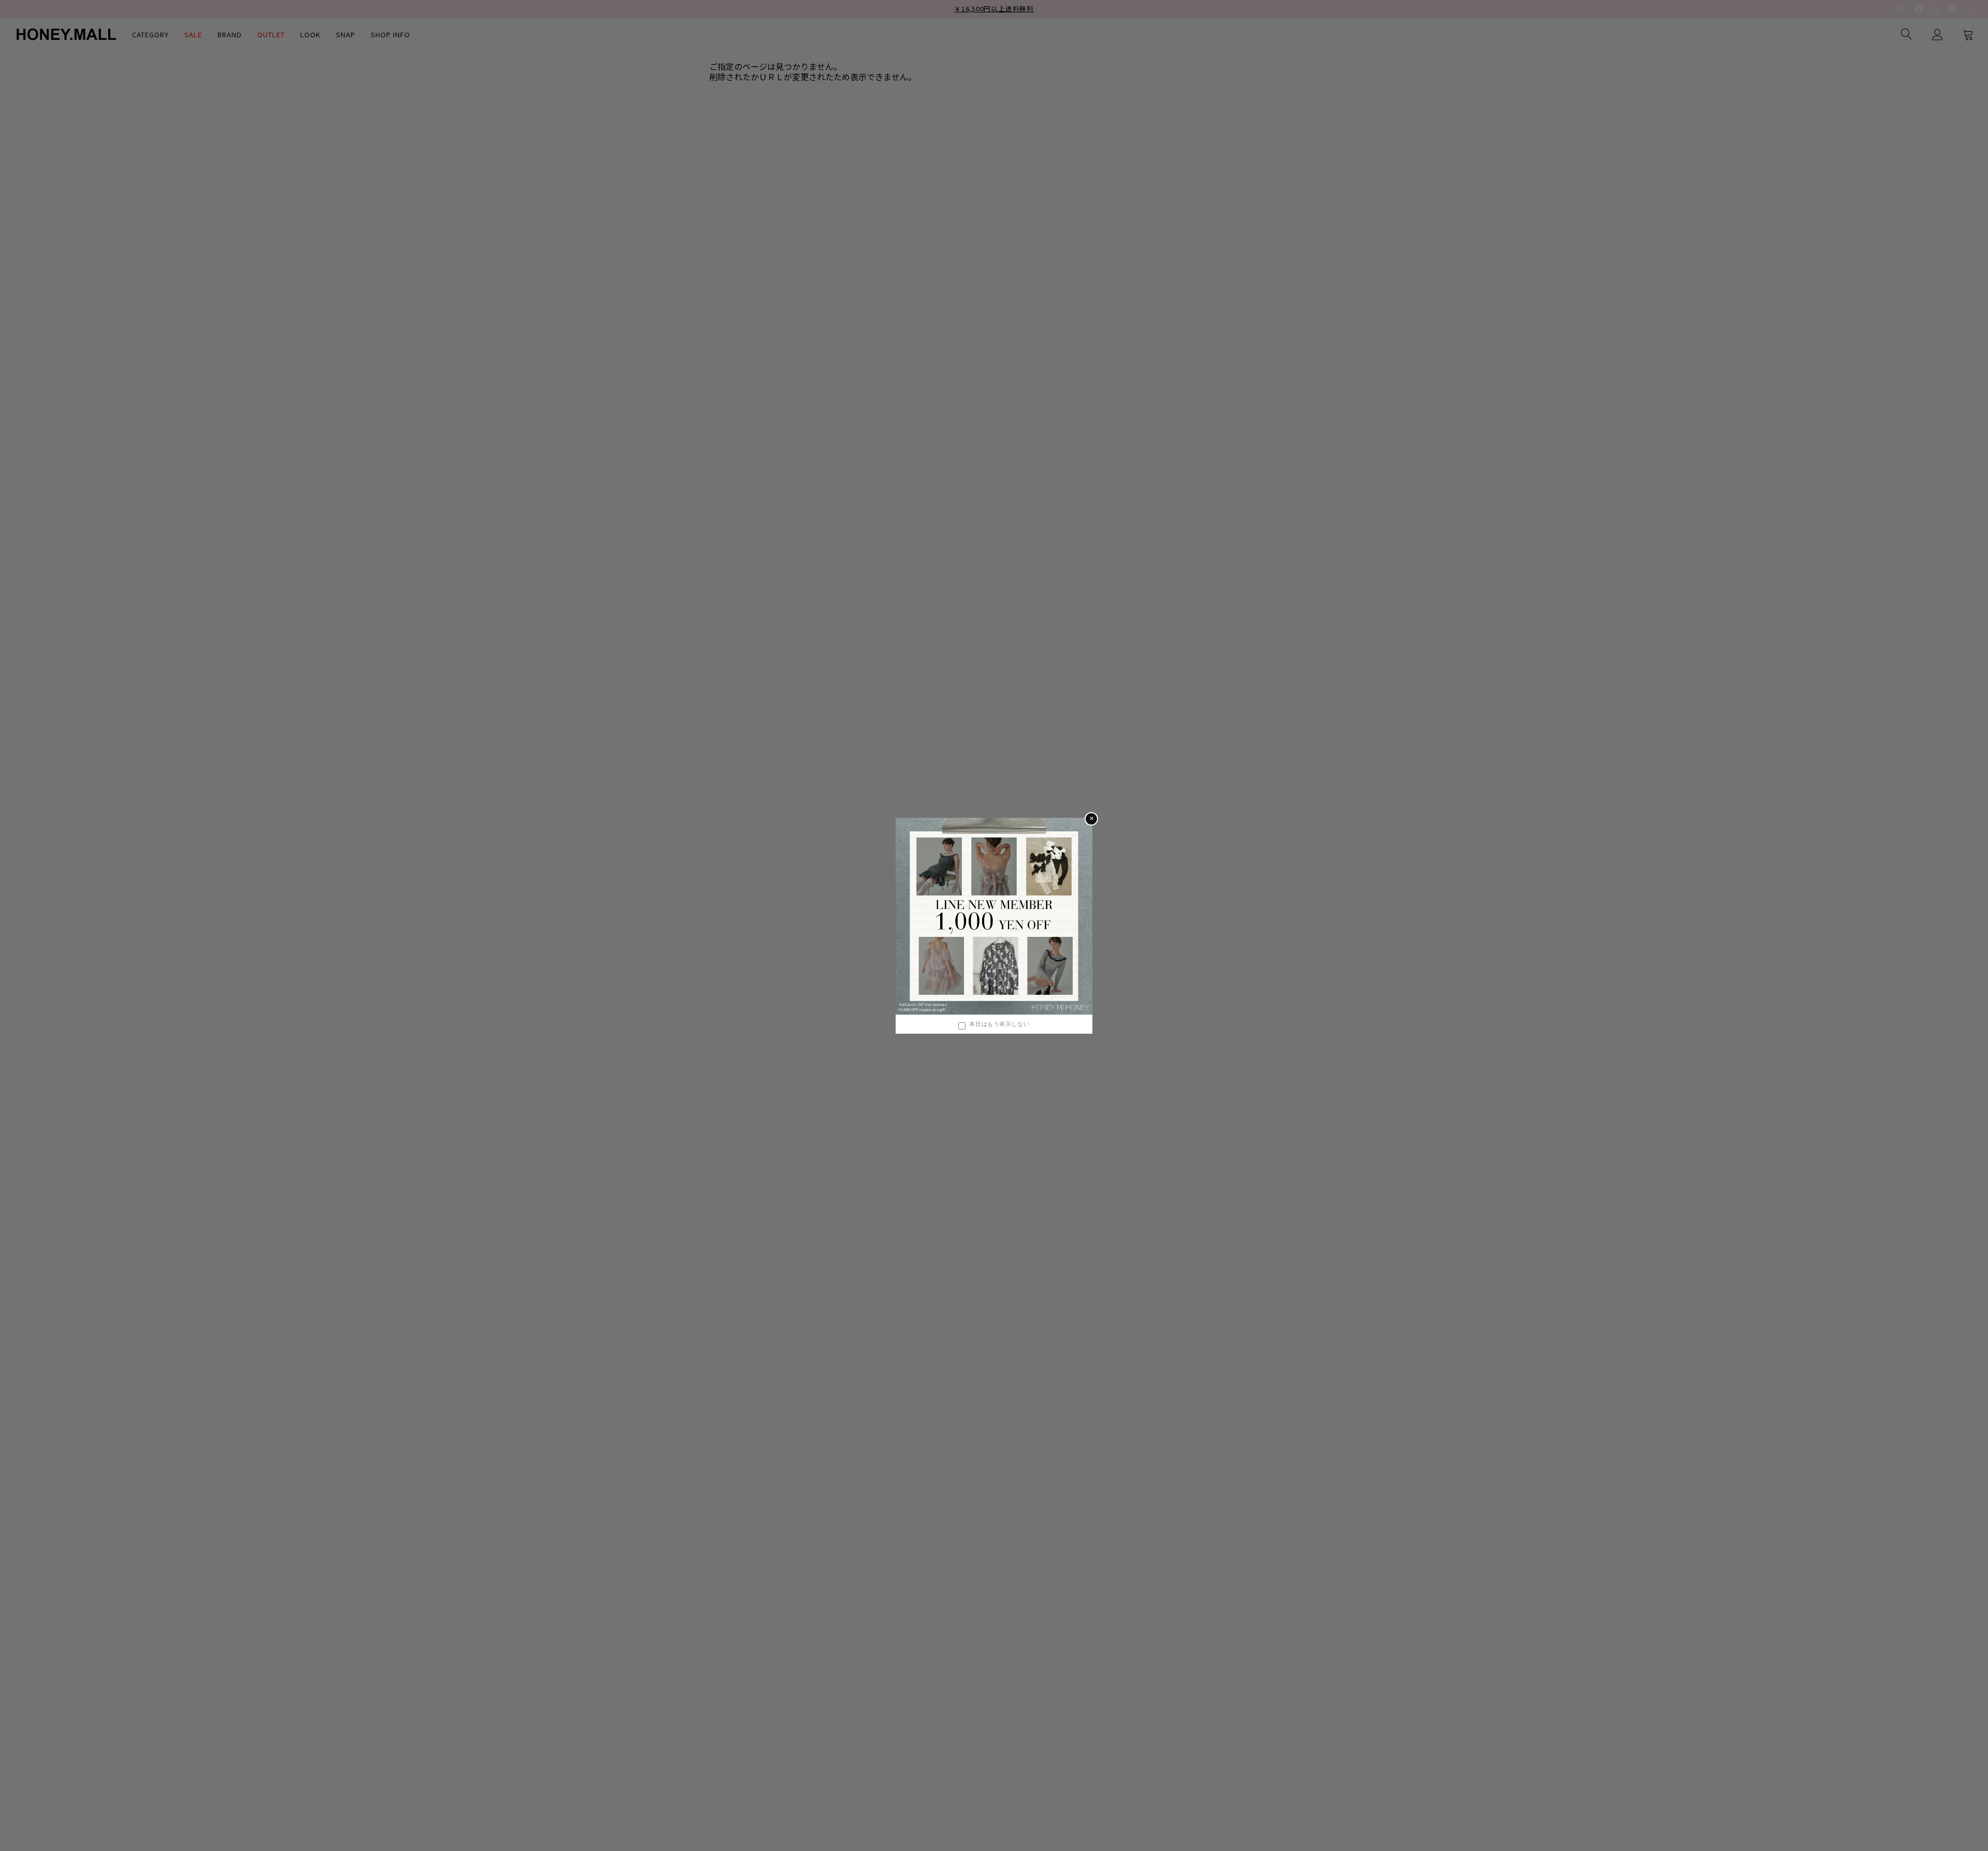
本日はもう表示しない (999, 1024)
